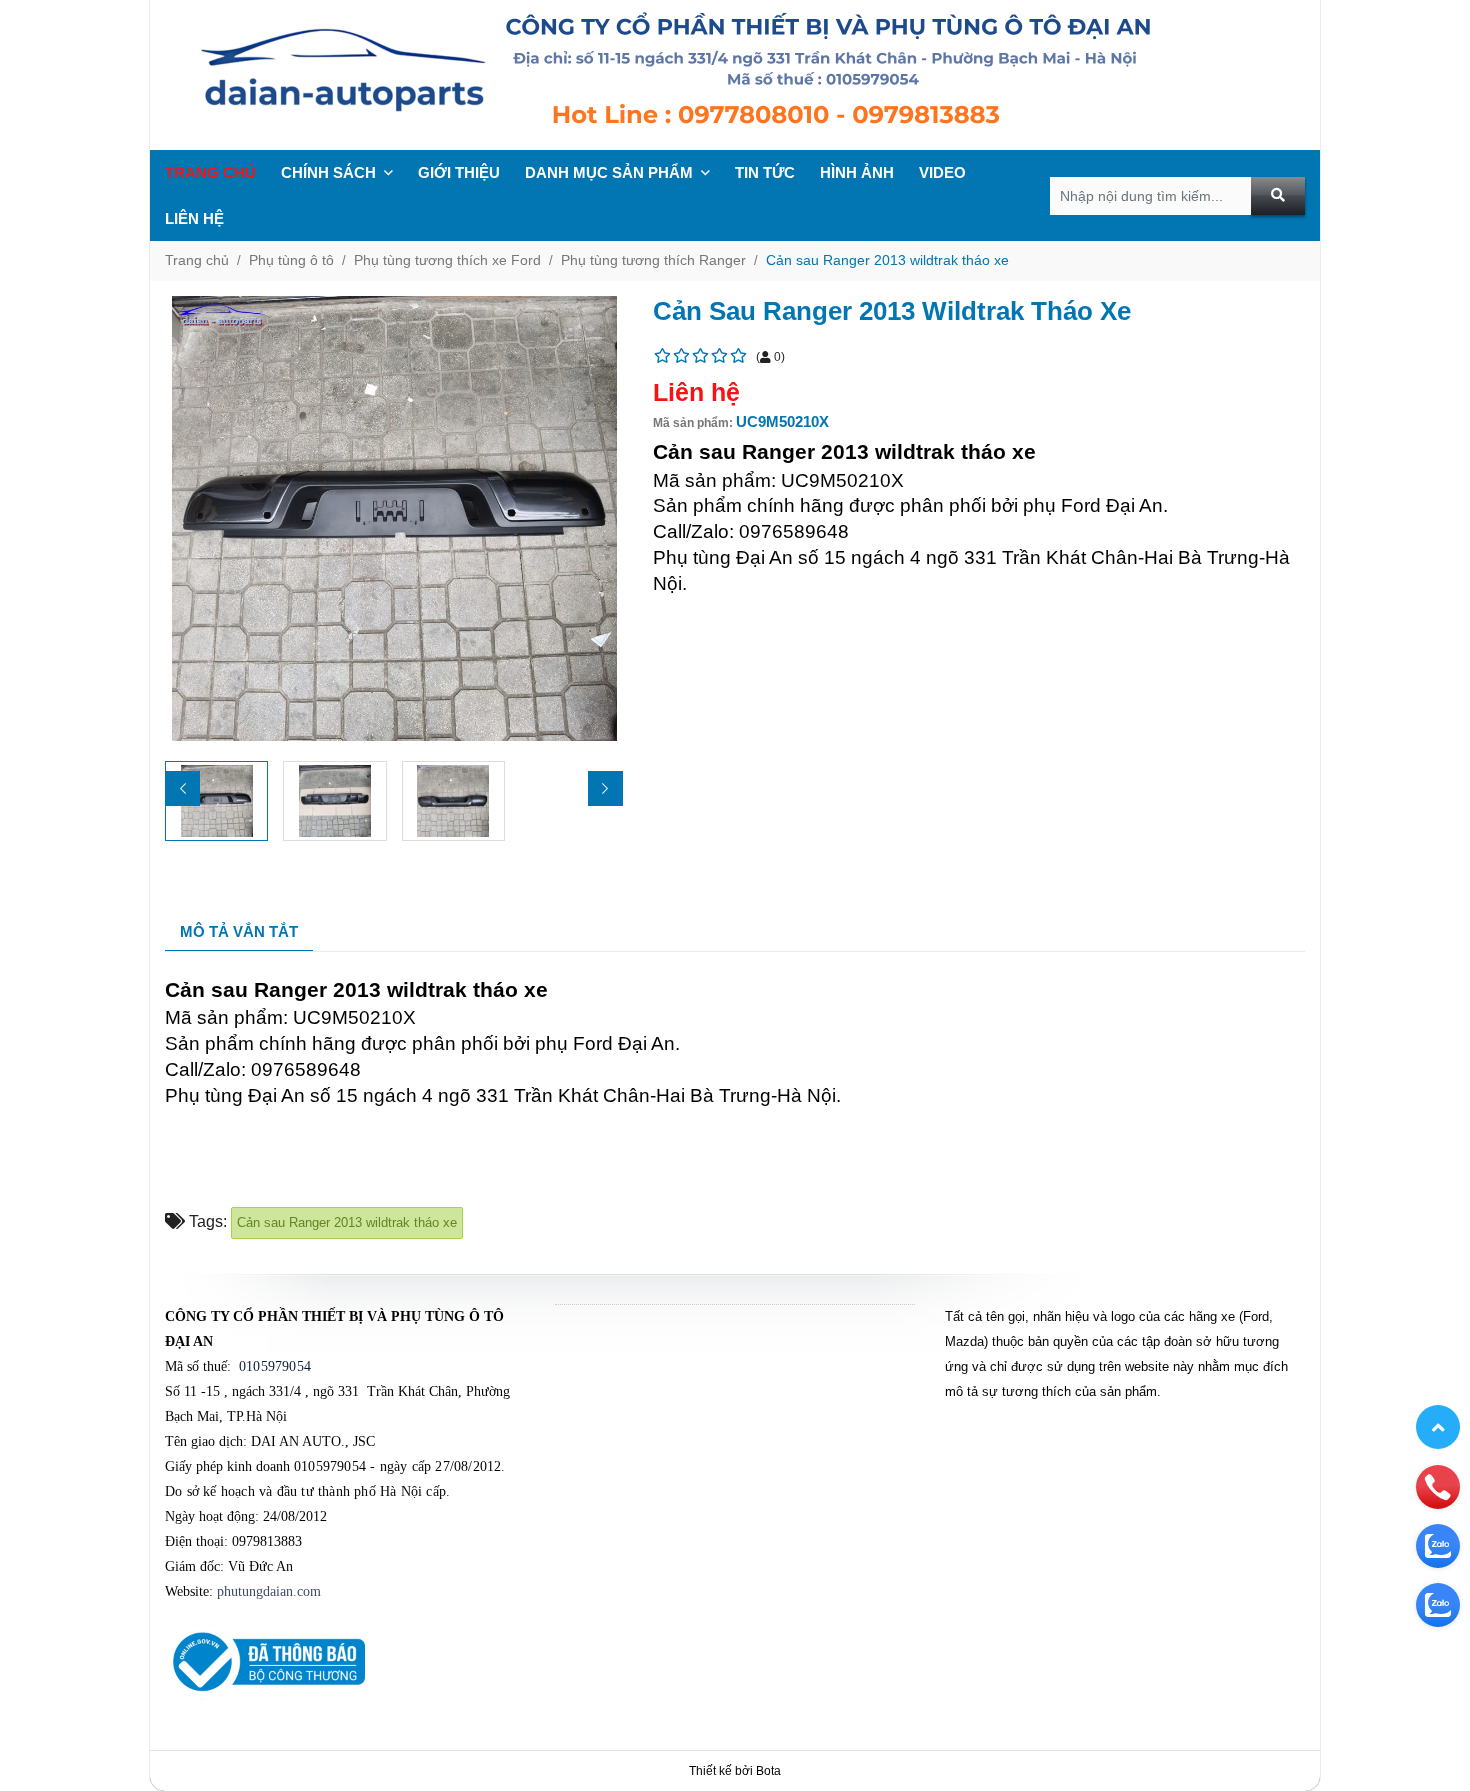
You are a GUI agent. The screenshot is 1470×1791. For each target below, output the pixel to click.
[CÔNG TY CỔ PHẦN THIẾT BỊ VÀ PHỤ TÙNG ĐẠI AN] (735, 75)
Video (942, 172)
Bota (768, 1771)
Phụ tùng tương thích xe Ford (447, 260)
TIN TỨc (765, 172)
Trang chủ (210, 172)
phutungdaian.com (269, 1591)
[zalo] (1438, 1545)
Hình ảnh (857, 172)
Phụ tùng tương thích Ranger (653, 260)
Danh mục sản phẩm (609, 172)
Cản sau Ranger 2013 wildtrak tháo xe (887, 260)
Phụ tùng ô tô (291, 260)
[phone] (1438, 1486)
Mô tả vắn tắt (239, 931)
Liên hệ (194, 218)
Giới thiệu (459, 172)
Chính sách (328, 172)
